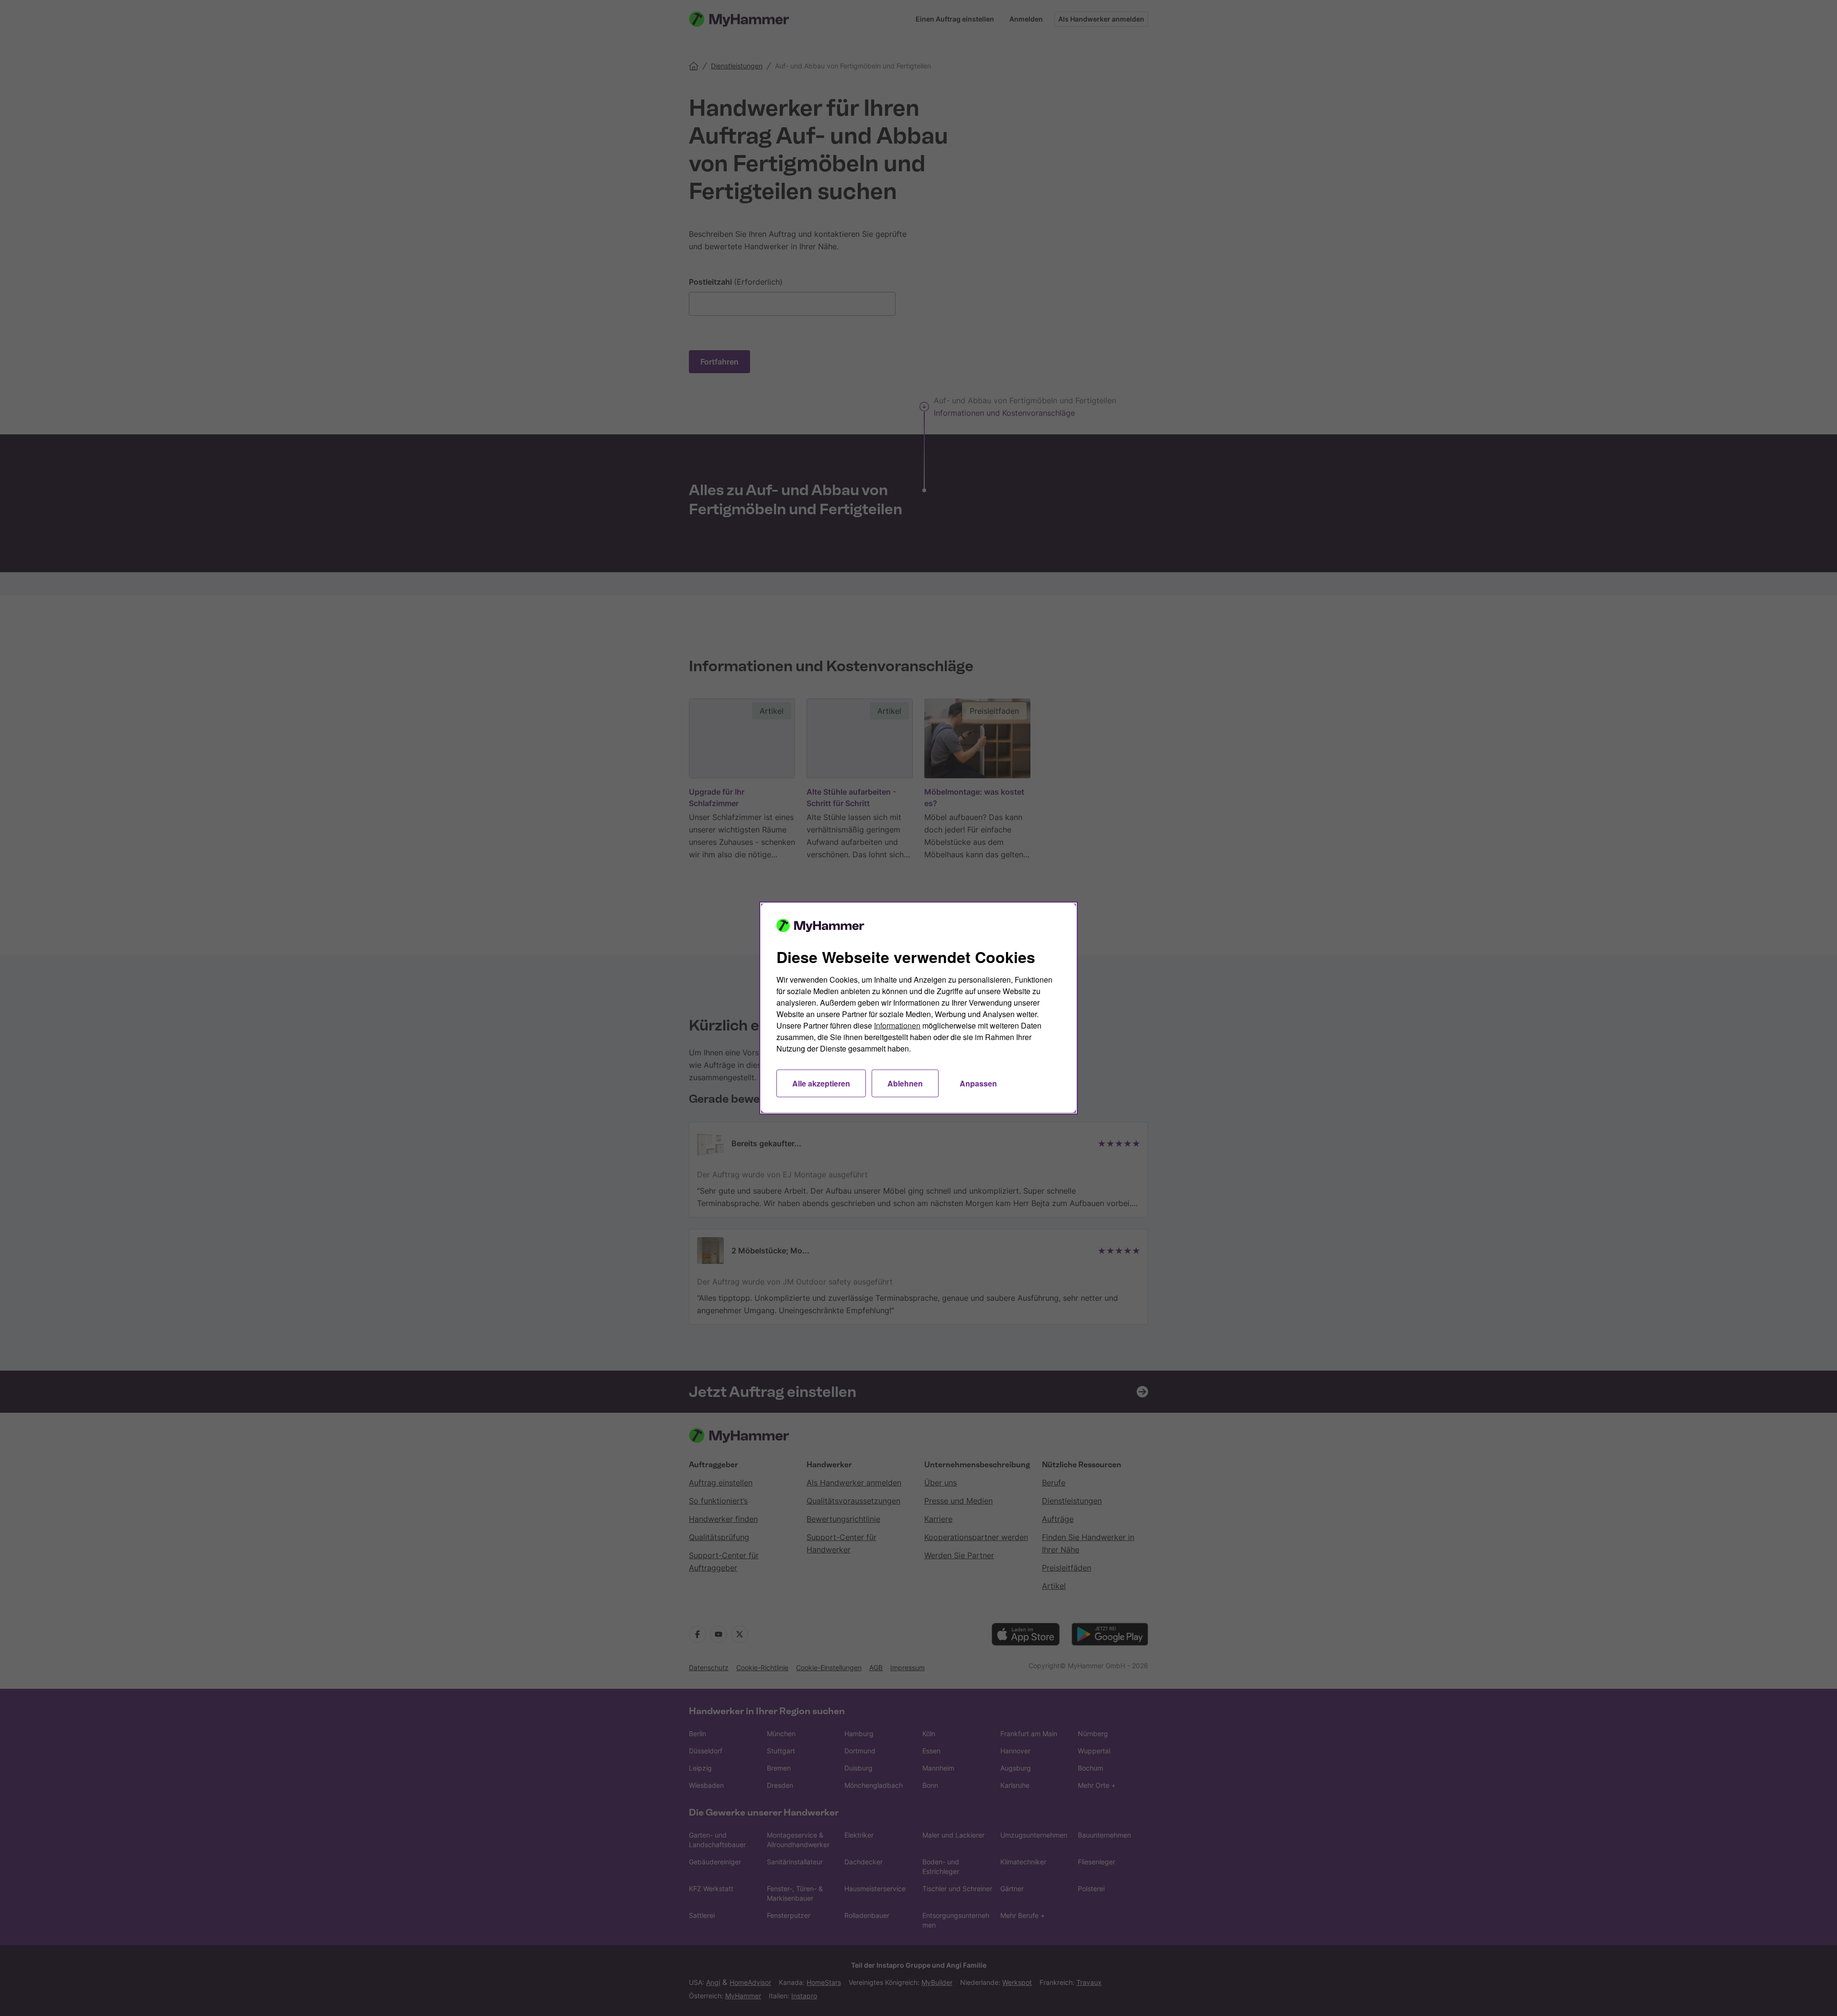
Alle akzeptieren (821, 1083)
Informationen (897, 1025)
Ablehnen (905, 1083)
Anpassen (978, 1083)
